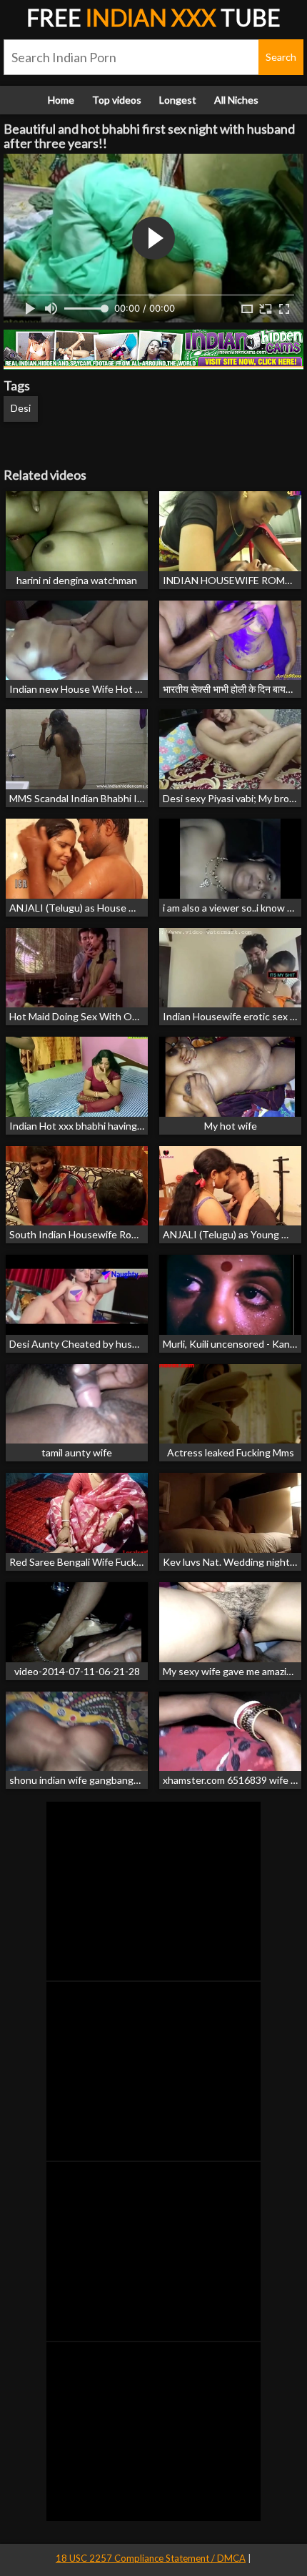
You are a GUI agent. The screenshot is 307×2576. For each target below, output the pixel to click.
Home (61, 100)
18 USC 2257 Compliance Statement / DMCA (151, 2558)
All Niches (236, 100)
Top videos (117, 100)
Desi (21, 408)
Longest (178, 100)
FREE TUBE (153, 18)
